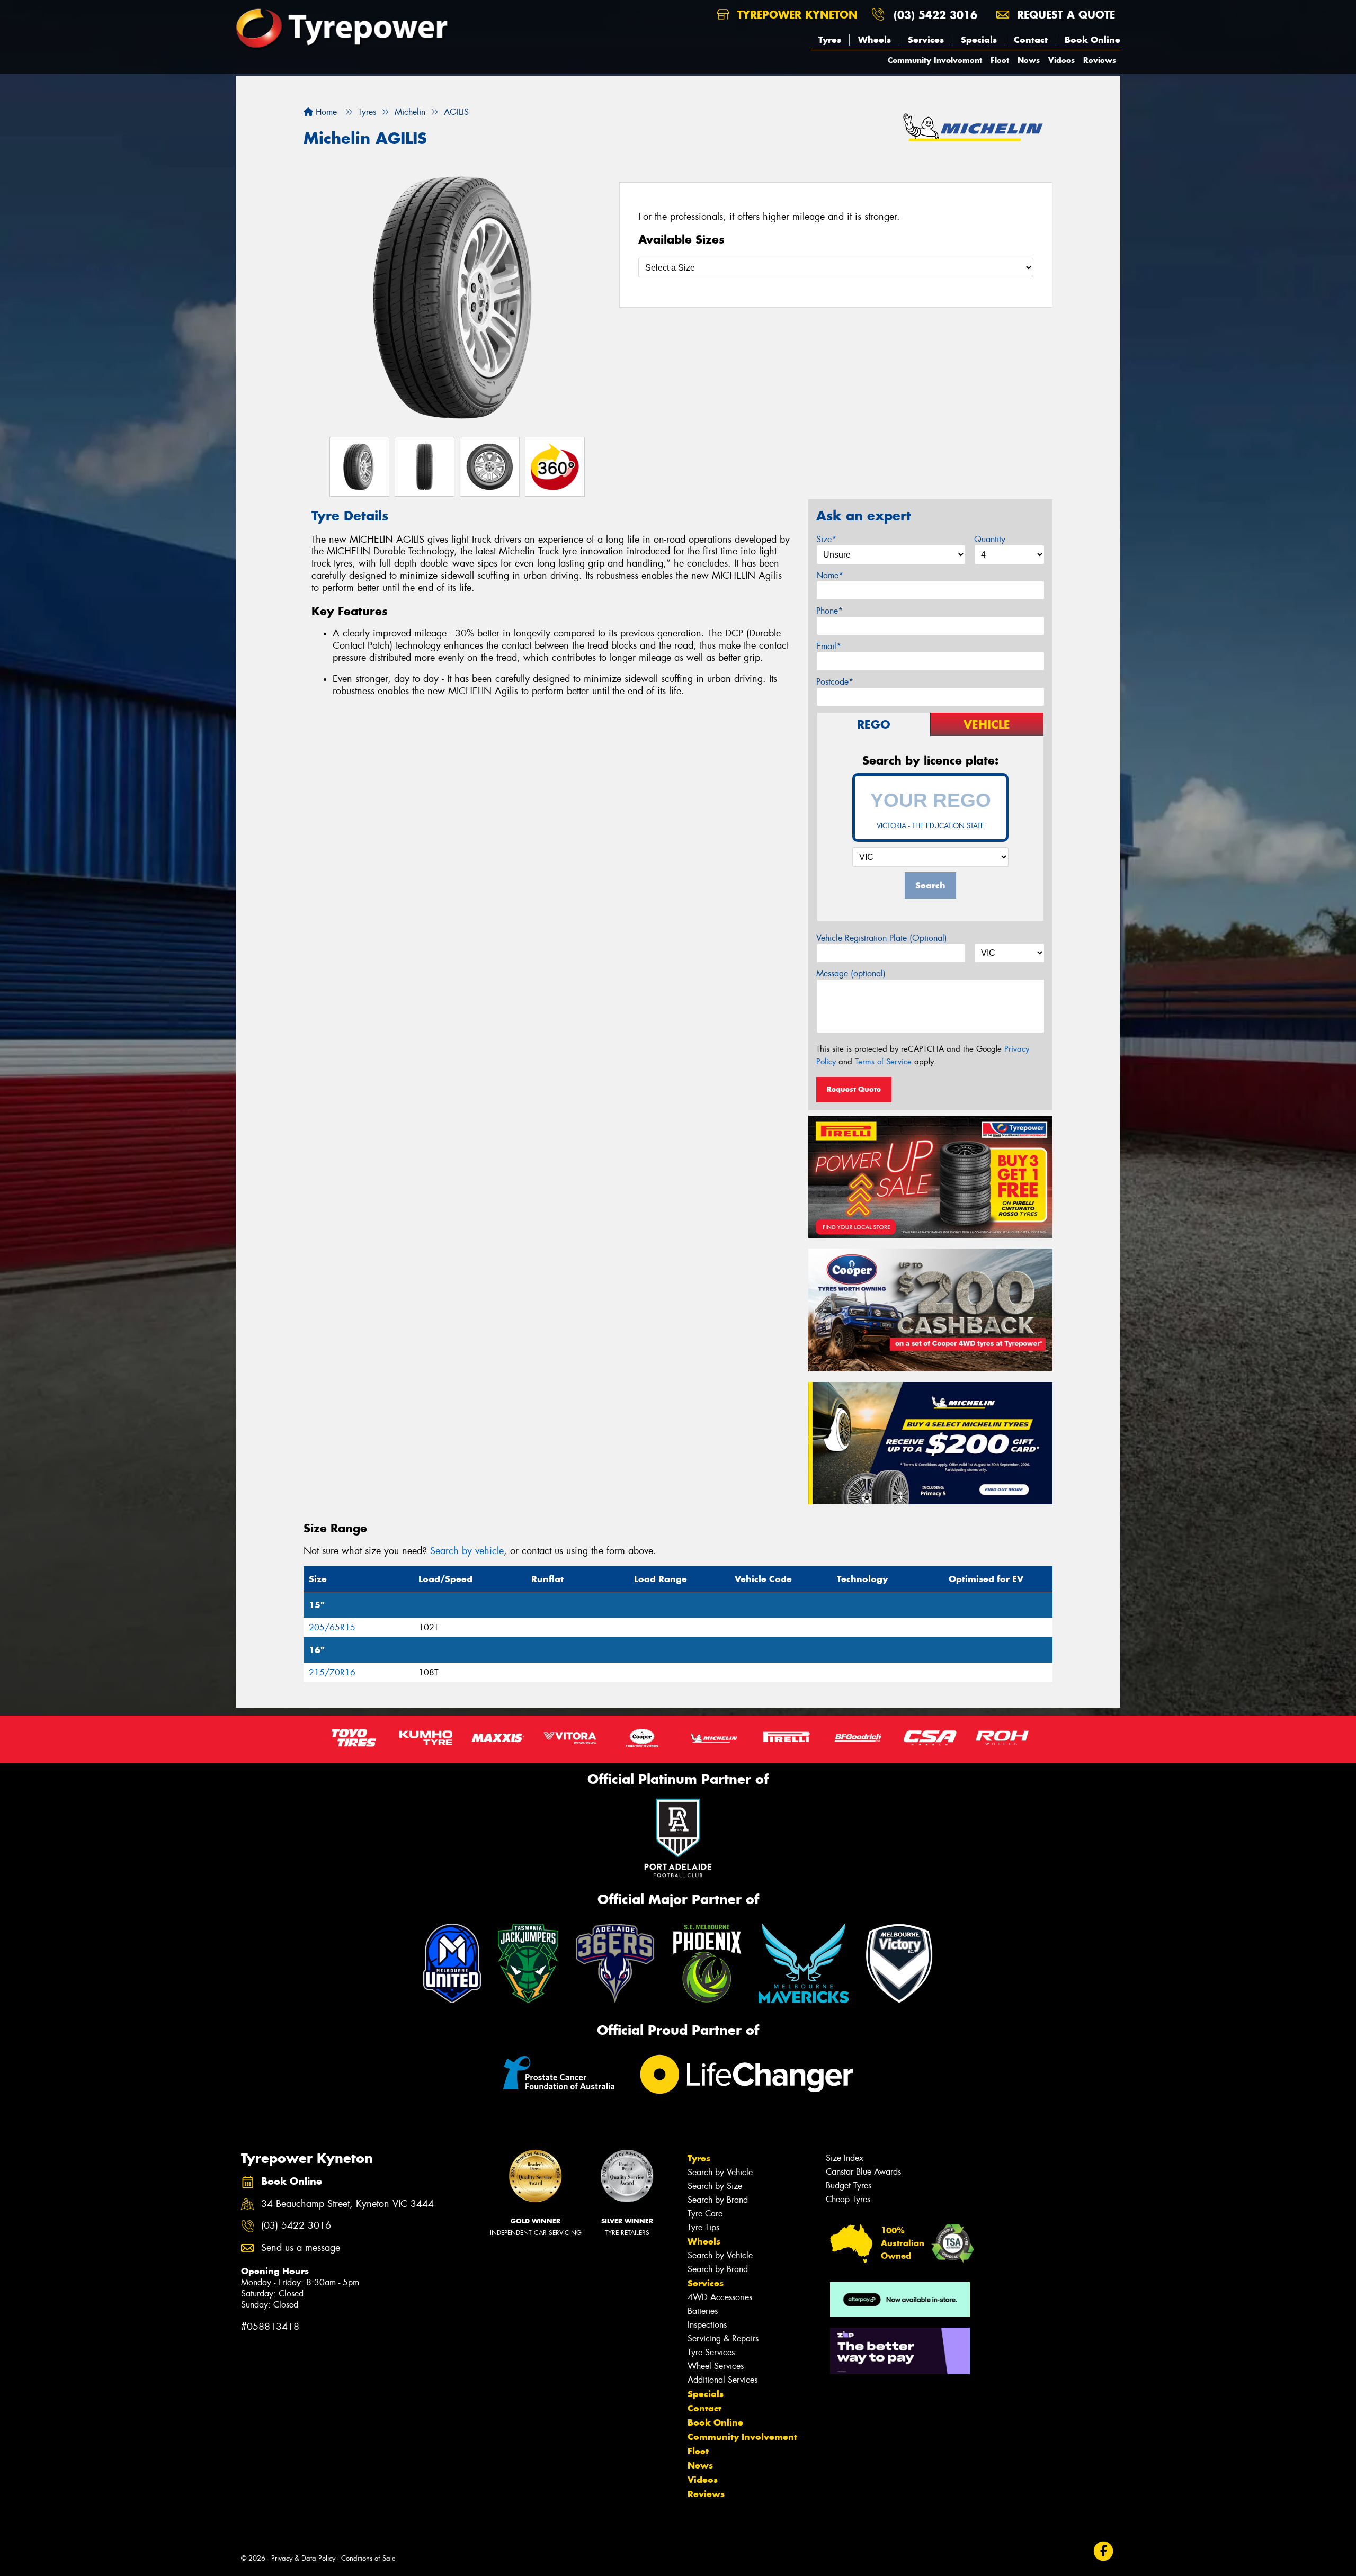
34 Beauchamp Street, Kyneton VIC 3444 (347, 2204)
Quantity (990, 539)
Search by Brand (718, 2200)
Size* (826, 539)
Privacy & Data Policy (303, 2558)
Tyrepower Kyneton (796, 15)
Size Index (845, 2158)
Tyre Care (705, 2214)
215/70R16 (332, 1672)
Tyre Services (711, 2352)
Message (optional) (851, 973)
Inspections (707, 2325)
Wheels (875, 40)
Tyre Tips (703, 2227)
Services (926, 40)
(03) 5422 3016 (935, 15)
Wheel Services (716, 2366)
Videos (1061, 60)
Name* (830, 575)
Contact (1031, 40)
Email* (829, 646)
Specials (979, 40)
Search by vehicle (467, 1551)
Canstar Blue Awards (863, 2172)
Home (325, 112)
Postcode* (835, 682)
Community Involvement (935, 60)
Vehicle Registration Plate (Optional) (882, 938)
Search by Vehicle (720, 2172)
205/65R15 (332, 1627)
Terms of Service (883, 1062)
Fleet (1000, 60)
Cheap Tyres (848, 2199)
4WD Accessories (720, 2297)
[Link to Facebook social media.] (1104, 2551)
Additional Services (722, 2380)
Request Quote (854, 1089)
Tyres (830, 40)
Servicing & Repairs (723, 2339)
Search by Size (715, 2186)
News (1029, 60)
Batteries (703, 2311)
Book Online (1092, 40)
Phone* (829, 611)
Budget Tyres (849, 2185)
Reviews (1100, 60)
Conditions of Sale (368, 2558)
